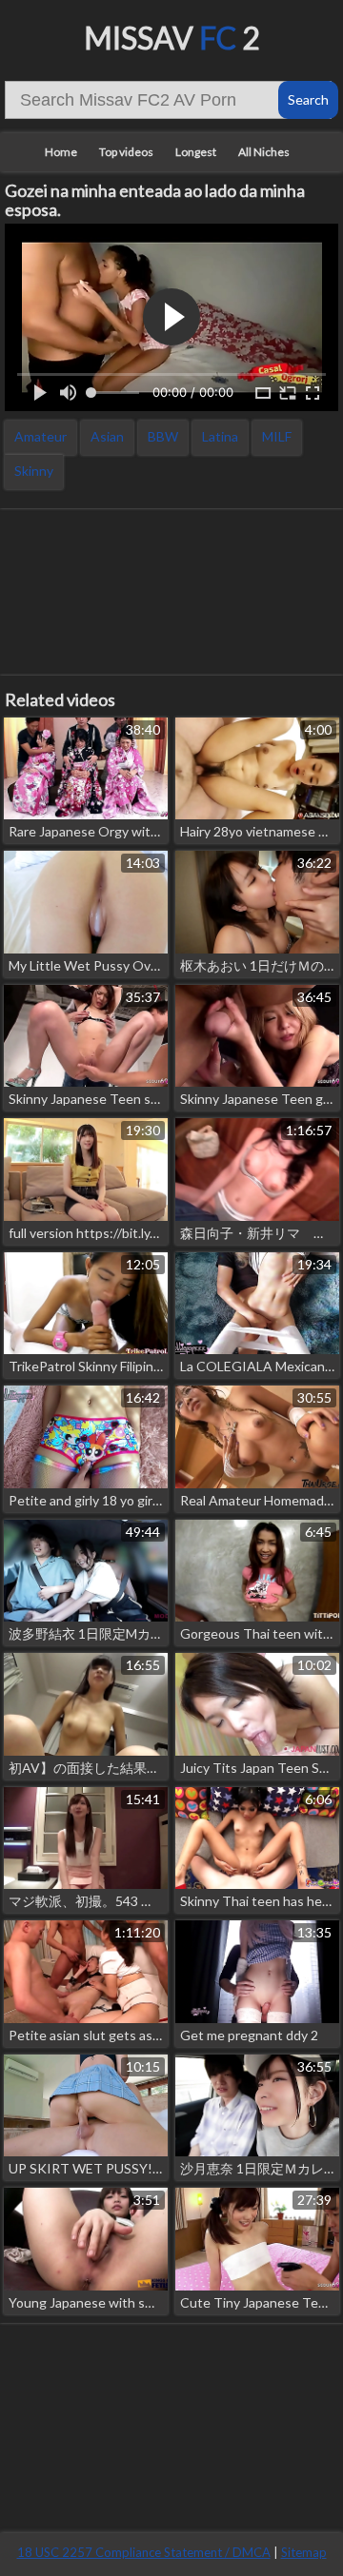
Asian (107, 436)
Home (61, 152)
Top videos (126, 152)
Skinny (34, 471)
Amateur (40, 436)
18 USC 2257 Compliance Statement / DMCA (144, 2552)
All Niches (264, 152)
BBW (163, 436)
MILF (277, 436)
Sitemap (304, 2552)
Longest (196, 152)
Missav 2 (172, 38)
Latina (220, 436)
